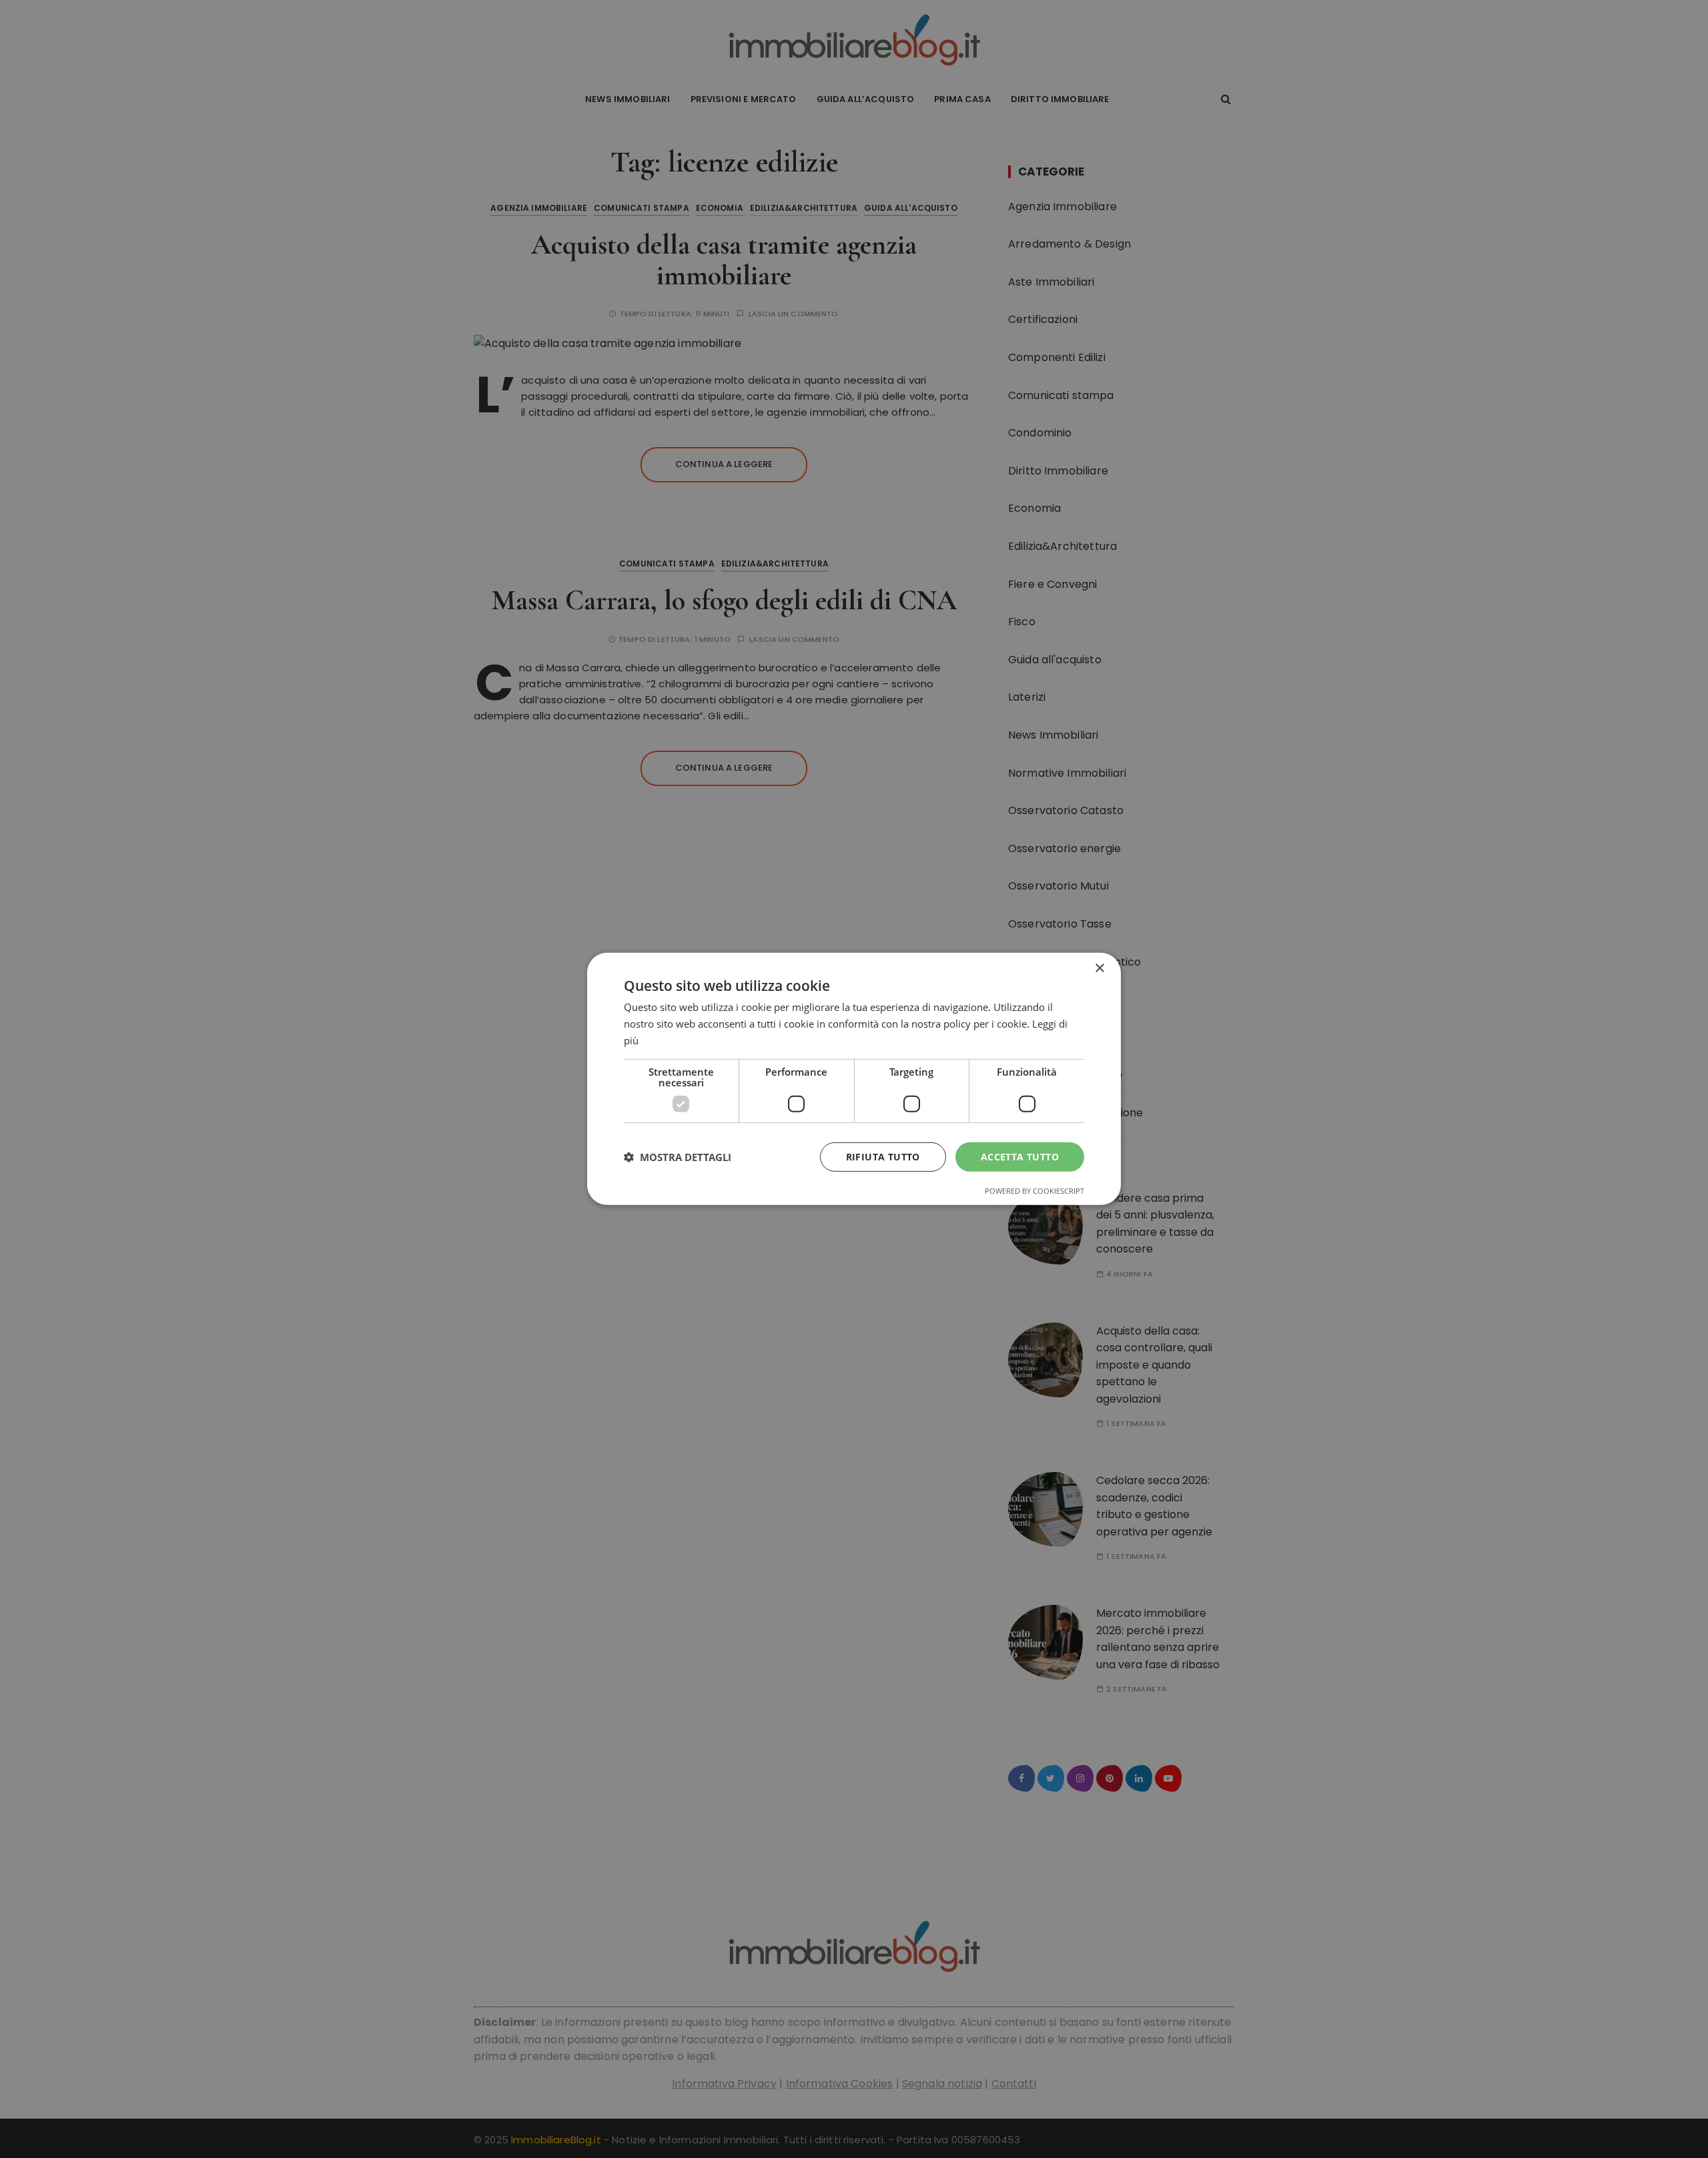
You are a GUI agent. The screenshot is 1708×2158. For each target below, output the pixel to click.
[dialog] (854, 1079)
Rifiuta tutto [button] (883, 1156)
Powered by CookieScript (1034, 1191)
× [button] (1099, 969)
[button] (678, 1157)
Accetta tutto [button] (1020, 1156)
